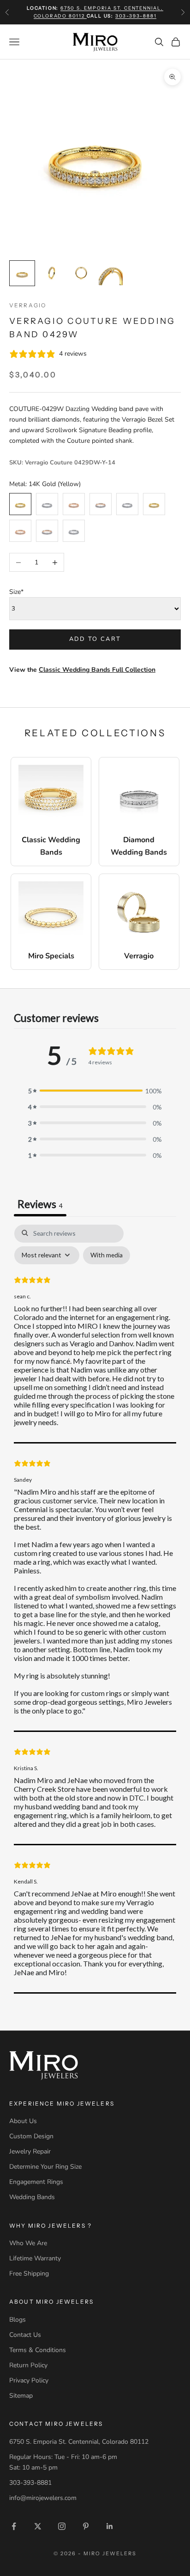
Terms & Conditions (38, 2350)
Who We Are (28, 2243)
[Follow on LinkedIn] (110, 2526)
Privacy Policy (29, 2380)
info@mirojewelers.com (43, 2498)
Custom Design (31, 2136)
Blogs (18, 2320)
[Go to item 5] (22, 273)
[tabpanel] (95, 1609)
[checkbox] (107, 1255)
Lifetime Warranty (35, 2258)
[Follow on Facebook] (14, 2526)
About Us (23, 2121)
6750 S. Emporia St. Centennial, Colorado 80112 (79, 2442)
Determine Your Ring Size (45, 2167)
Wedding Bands (32, 2197)
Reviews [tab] (40, 1204)
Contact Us (25, 2335)
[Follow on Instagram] (62, 2526)
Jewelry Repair (30, 2151)
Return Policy (28, 2365)
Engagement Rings (36, 2182)
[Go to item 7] (81, 273)
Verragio (28, 305)
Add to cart (95, 639)
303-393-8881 (136, 16)
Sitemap (21, 2396)
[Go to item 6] (52, 273)
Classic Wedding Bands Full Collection (97, 670)
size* (16, 592)
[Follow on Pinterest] (86, 2526)
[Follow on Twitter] (38, 2526)
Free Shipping (29, 2274)
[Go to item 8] (111, 273)
